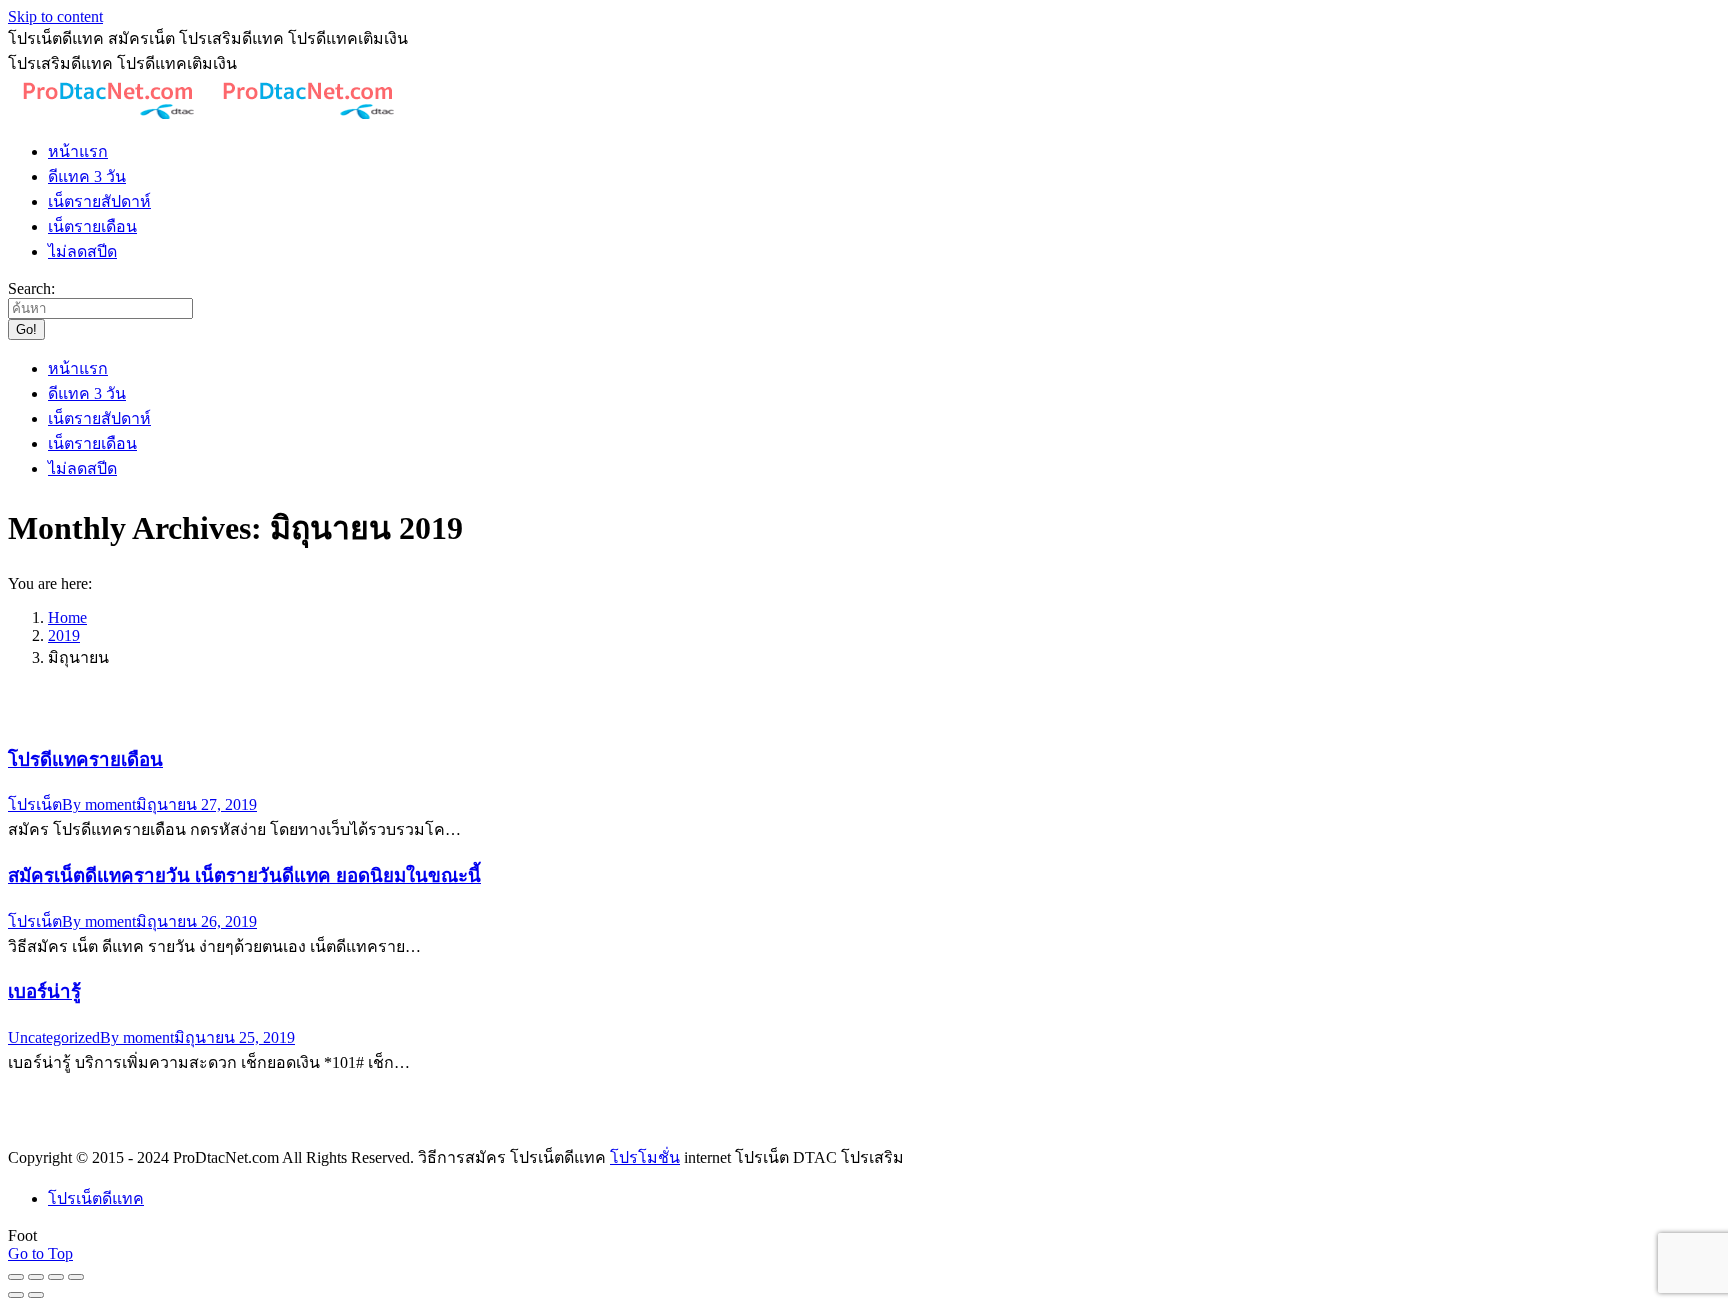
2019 (64, 635)
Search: (31, 288)
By (99, 804)
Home (67, 617)
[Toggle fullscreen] (56, 1277)
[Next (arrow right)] (36, 1295)
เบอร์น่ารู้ (44, 991)
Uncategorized (54, 1037)
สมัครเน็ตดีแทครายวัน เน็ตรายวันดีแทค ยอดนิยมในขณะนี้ (244, 875)
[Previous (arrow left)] (16, 1295)
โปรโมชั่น (645, 1157)
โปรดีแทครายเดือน (85, 759)
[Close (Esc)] (16, 1277)
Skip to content (55, 16)
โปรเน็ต (35, 804)
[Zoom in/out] (76, 1277)
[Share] (36, 1277)
